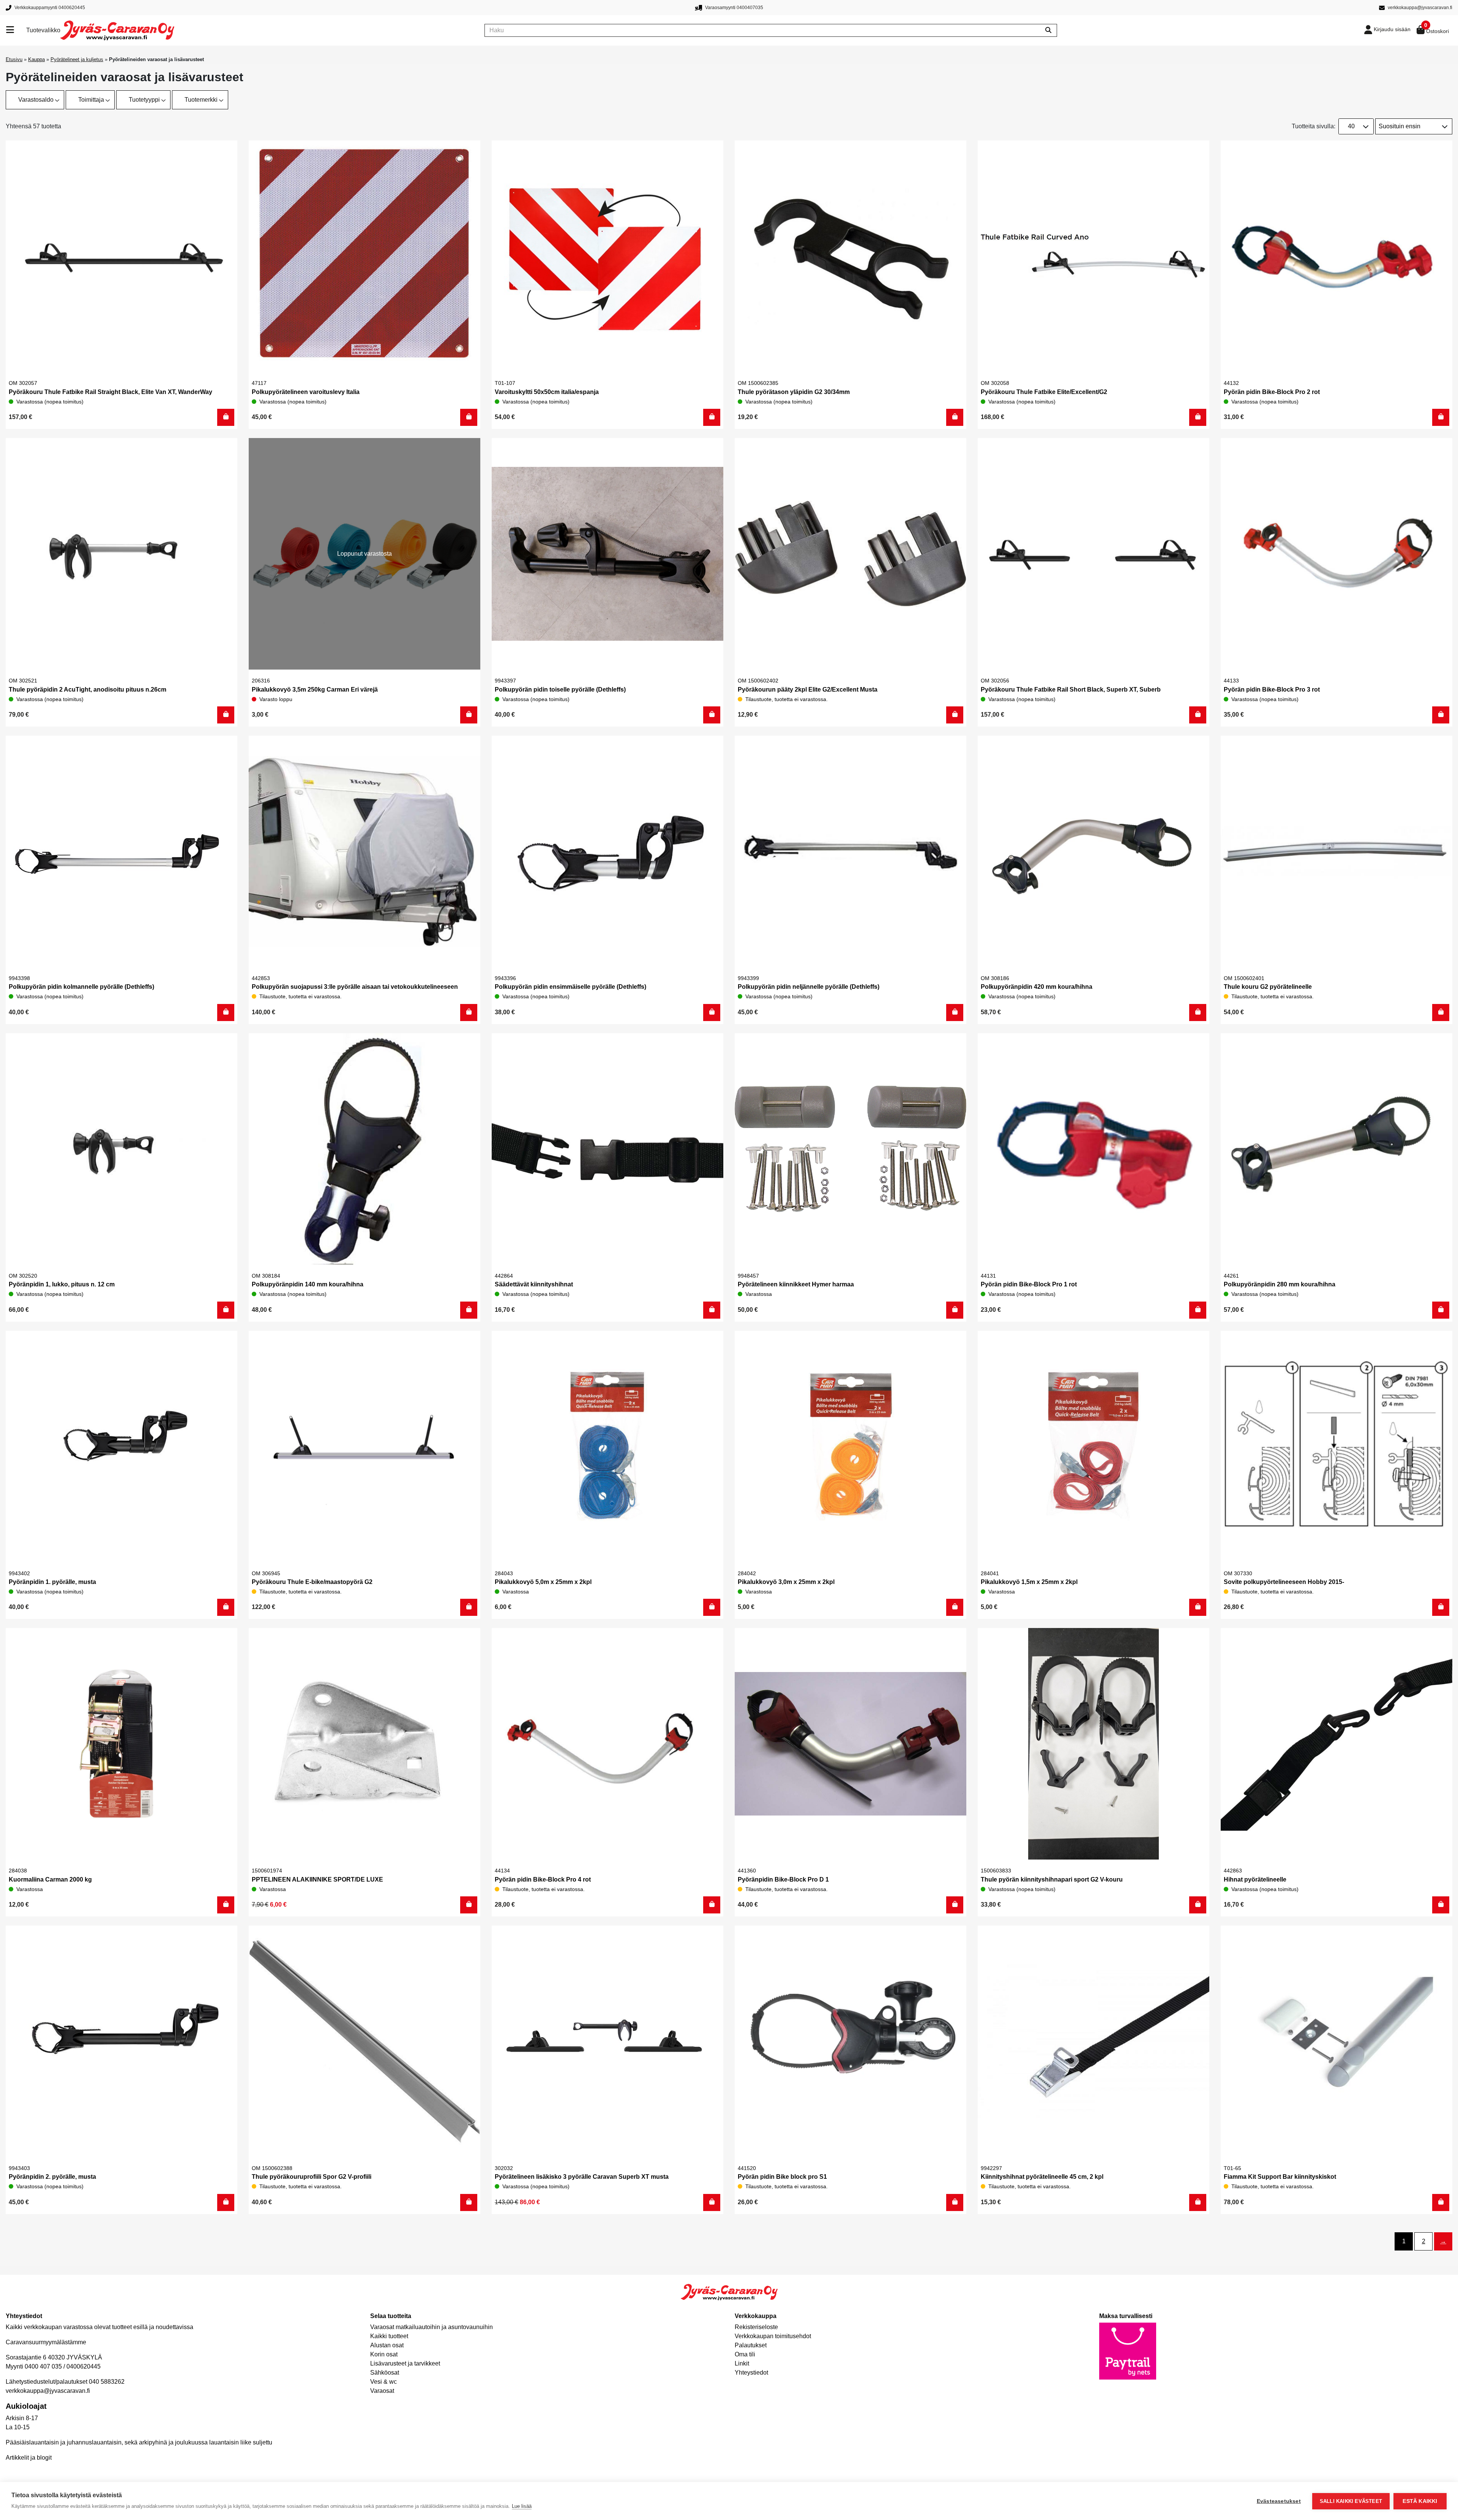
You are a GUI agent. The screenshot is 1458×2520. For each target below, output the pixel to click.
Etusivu (14, 59)
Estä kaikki (1420, 2501)
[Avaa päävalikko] (16, 30)
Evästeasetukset (1279, 2501)
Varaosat (382, 2391)
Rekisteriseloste (756, 2327)
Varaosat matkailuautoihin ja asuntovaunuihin (432, 2327)
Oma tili (745, 2354)
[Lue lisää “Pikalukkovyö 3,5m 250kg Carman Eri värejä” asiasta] (469, 715)
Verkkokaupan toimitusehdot (773, 2336)
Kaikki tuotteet (389, 2336)
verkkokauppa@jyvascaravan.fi (48, 2391)
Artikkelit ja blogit (29, 2458)
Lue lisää (522, 2506)
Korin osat (384, 2354)
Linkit (742, 2363)
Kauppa (36, 59)
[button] (226, 417)
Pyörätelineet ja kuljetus (77, 59)
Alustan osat (387, 2345)
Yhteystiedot (751, 2373)
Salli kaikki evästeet (1351, 2501)
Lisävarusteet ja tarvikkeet (405, 2363)
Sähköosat (385, 2373)
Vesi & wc (383, 2382)
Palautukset (751, 2345)
